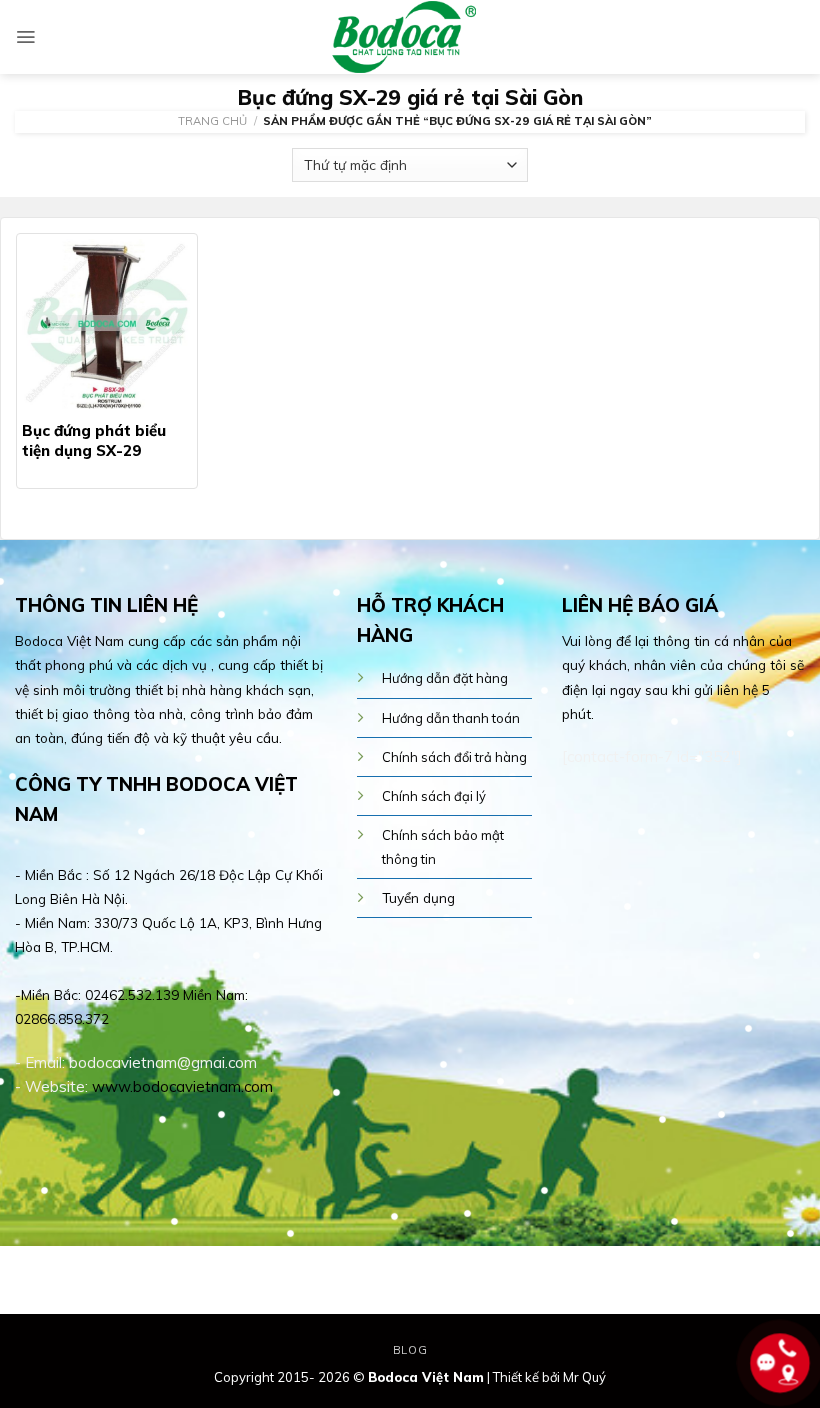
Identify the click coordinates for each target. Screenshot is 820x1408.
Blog (410, 1350)
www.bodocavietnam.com (182, 1086)
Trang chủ (212, 121)
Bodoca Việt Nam (426, 1377)
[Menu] (25, 37)
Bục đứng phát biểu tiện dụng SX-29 (94, 440)
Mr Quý (584, 1377)
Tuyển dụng (418, 897)
